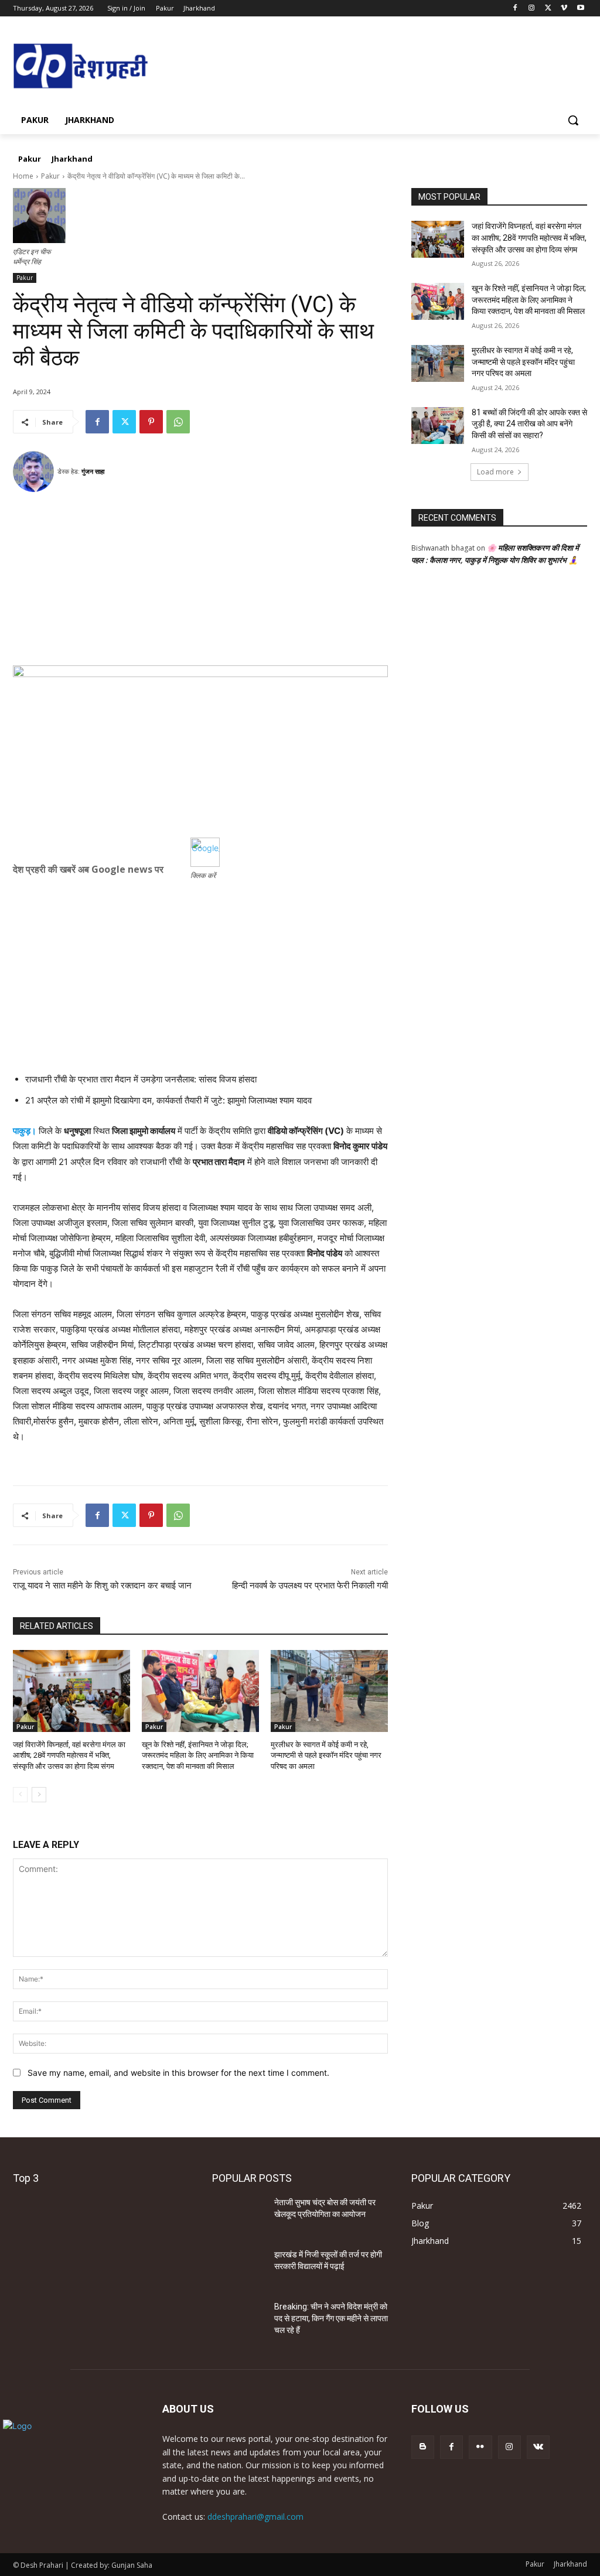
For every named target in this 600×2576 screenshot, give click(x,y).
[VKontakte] (538, 2447)
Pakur (50, 176)
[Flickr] (480, 2447)
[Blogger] (423, 2447)
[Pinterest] (151, 422)
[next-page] (39, 1795)
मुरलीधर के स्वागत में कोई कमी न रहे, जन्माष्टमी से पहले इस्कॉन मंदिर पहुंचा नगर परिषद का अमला (326, 1755)
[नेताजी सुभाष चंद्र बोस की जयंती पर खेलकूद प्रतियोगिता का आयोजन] (238, 2215)
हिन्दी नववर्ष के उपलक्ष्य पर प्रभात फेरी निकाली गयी (310, 1586)
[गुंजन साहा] (35, 472)
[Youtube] (580, 8)
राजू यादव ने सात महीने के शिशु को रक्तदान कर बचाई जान (102, 1586)
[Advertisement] (200, 583)
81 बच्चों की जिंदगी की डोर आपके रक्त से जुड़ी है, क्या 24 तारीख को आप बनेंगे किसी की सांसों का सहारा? (529, 424)
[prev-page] (20, 1795)
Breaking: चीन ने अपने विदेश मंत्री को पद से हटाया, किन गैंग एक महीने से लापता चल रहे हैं (331, 2318)
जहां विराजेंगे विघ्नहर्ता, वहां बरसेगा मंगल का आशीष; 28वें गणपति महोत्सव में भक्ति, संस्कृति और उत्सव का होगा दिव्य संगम (69, 1755)
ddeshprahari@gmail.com (255, 2517)
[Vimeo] (564, 8)
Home (23, 176)
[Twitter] (548, 8)
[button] (573, 120)
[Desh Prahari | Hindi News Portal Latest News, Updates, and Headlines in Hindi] (82, 67)
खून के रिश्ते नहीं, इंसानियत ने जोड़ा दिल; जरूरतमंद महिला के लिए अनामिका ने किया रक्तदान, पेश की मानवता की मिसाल (198, 1755)
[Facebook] (515, 8)
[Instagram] (532, 8)
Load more (495, 472)
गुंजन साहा (93, 471)
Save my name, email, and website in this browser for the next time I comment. (178, 2073)
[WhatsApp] (178, 422)
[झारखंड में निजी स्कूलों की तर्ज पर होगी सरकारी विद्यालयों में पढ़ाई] (238, 2268)
